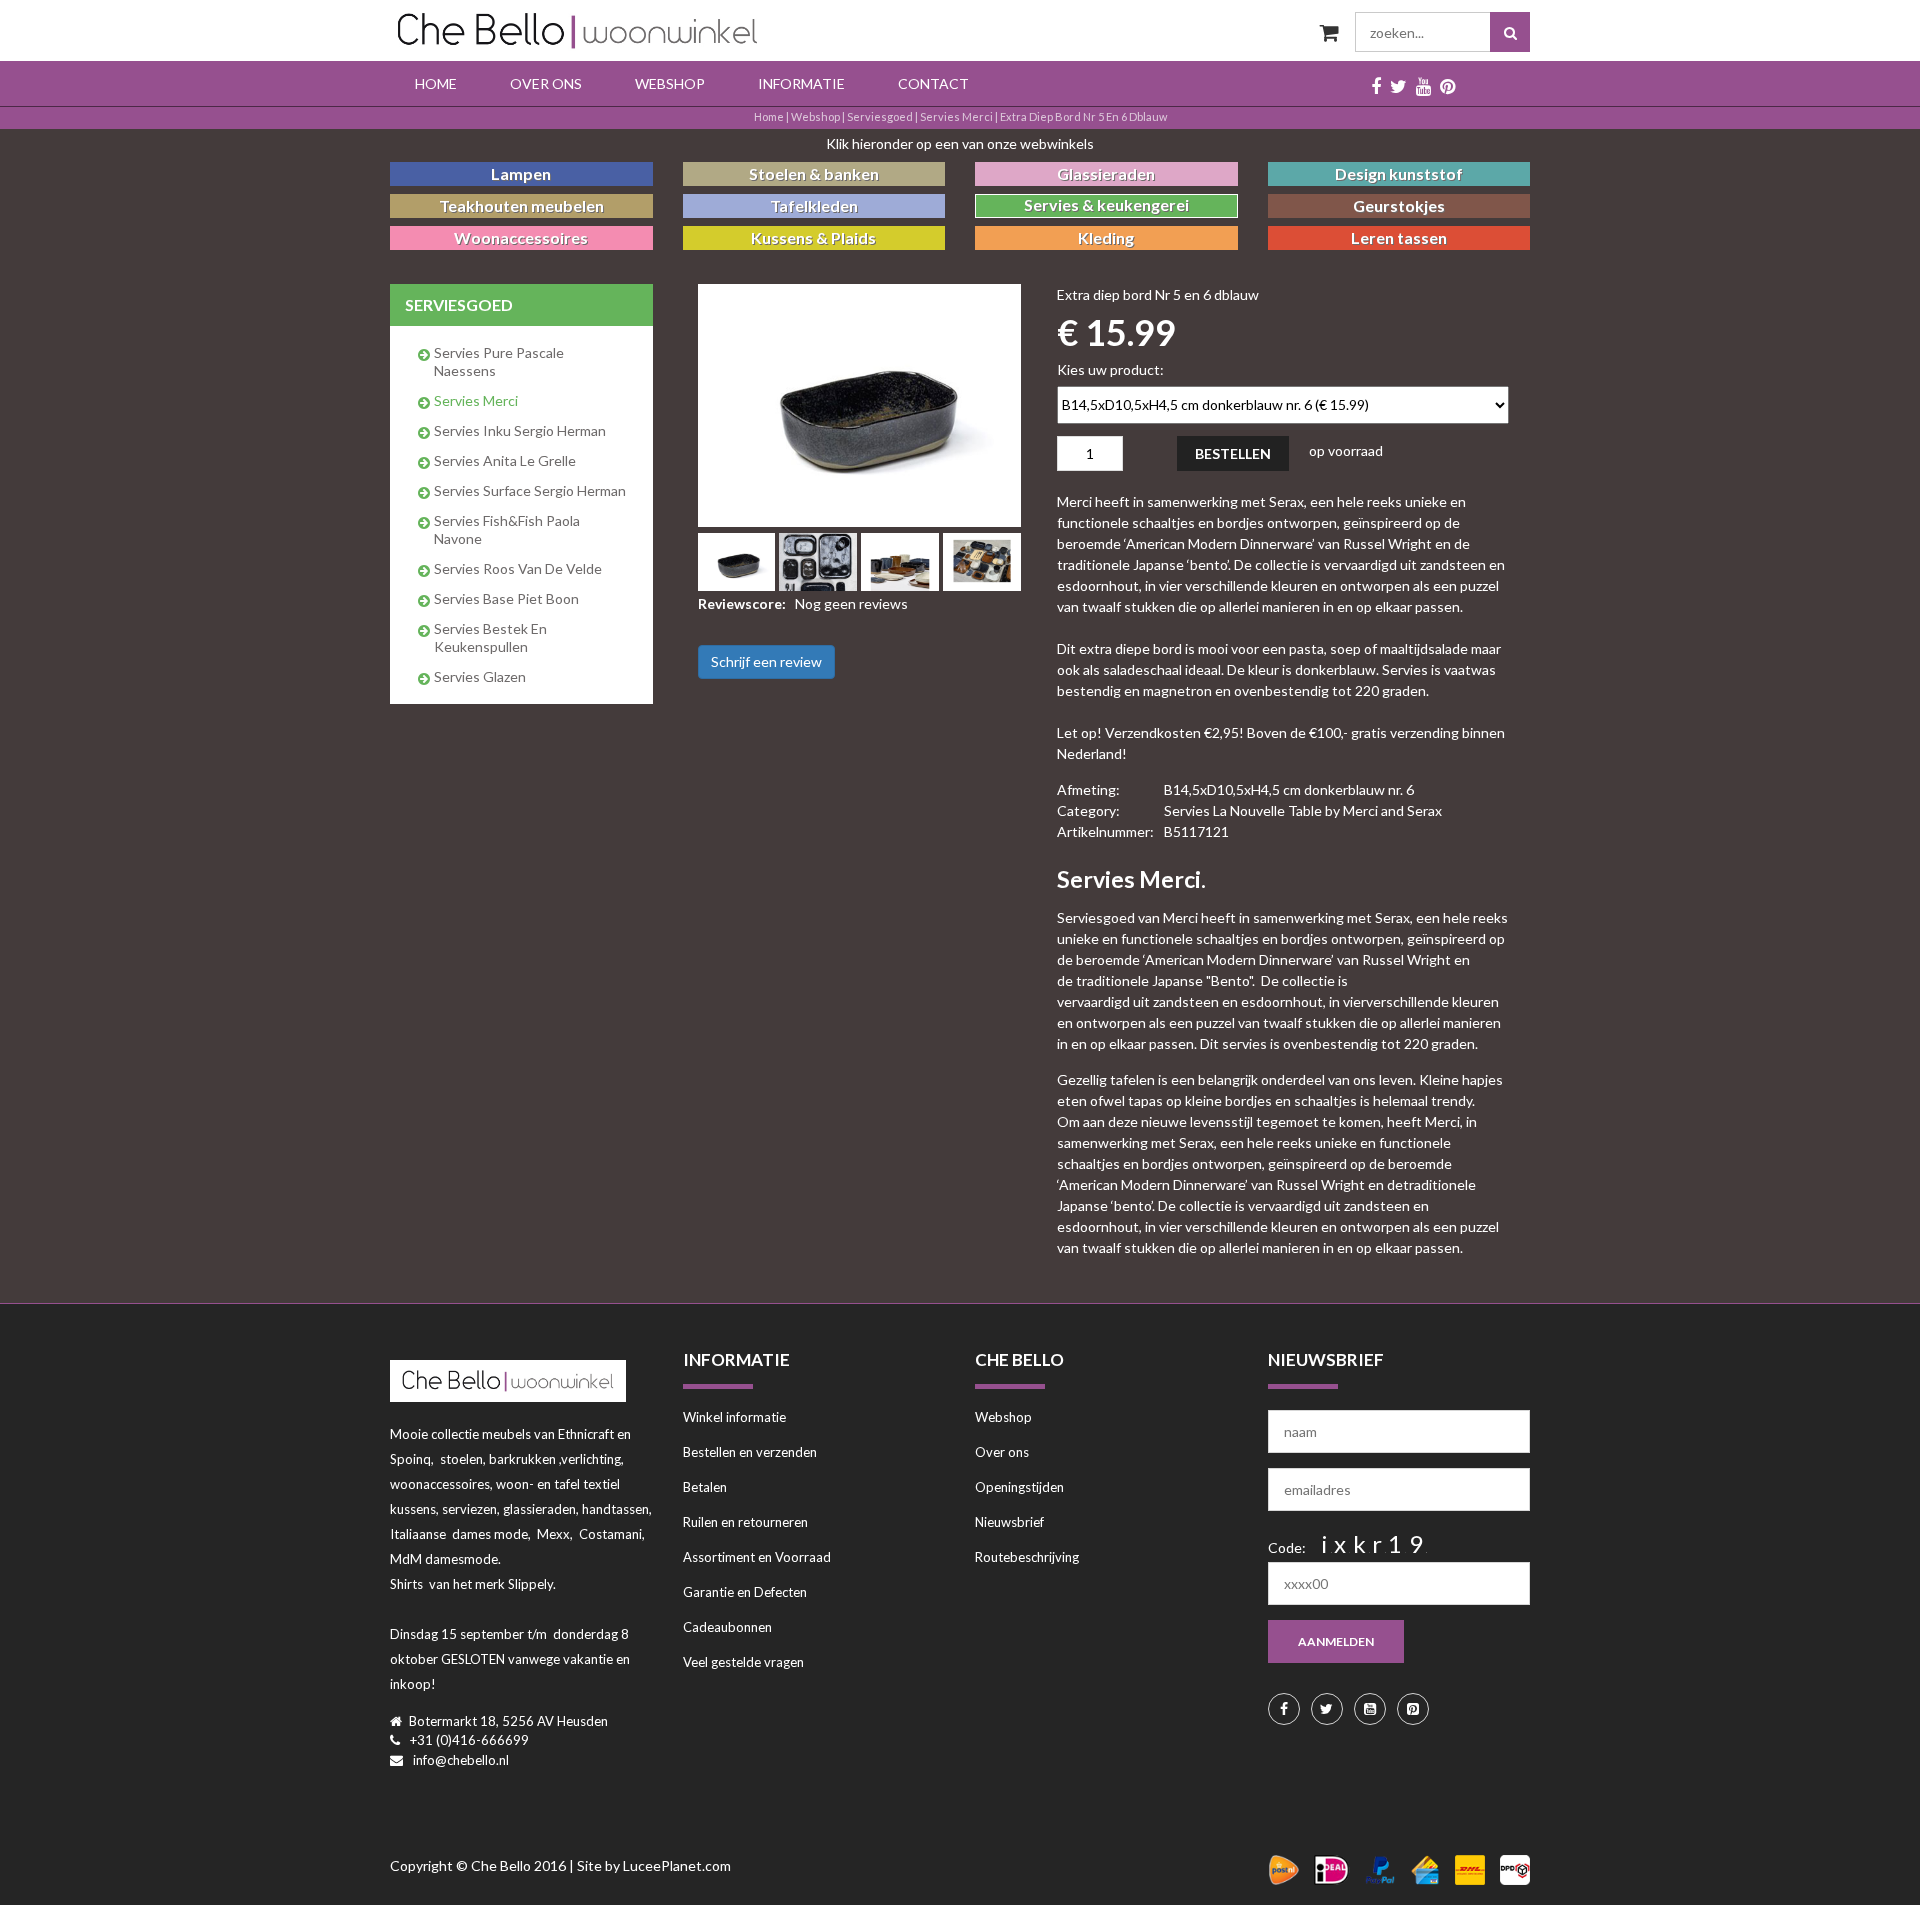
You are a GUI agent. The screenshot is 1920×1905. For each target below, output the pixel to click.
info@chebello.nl (461, 1760)
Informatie (801, 83)
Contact (933, 83)
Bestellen (1233, 453)
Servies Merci (956, 116)
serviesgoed (880, 116)
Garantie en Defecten (745, 1592)
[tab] (737, 562)
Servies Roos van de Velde (518, 568)
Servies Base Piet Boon (506, 598)
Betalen (705, 1487)
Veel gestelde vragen (743, 1662)
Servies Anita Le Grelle (505, 460)
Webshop (670, 83)
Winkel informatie (734, 1417)
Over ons (546, 83)
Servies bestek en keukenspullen (490, 637)
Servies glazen (480, 676)
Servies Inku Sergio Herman (520, 430)
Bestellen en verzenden (750, 1452)
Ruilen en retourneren (745, 1522)
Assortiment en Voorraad (757, 1557)
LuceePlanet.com (677, 1865)
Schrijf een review (766, 661)
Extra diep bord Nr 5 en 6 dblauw (1083, 116)
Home (436, 83)
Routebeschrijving (1027, 1557)
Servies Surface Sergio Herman (530, 490)
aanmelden (1336, 1641)
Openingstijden (1019, 1487)
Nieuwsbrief (1009, 1522)
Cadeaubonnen (727, 1627)
